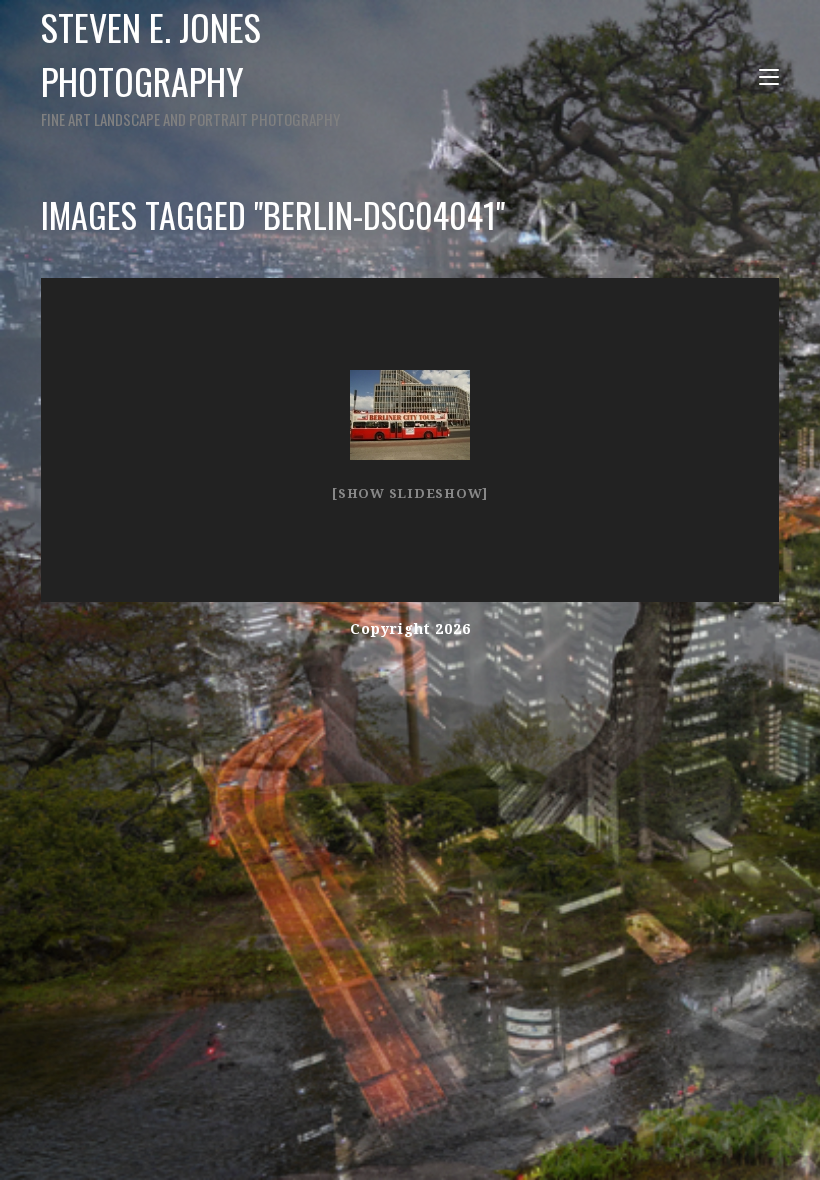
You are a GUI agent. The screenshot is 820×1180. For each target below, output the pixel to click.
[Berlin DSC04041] (410, 415)
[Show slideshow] (410, 493)
